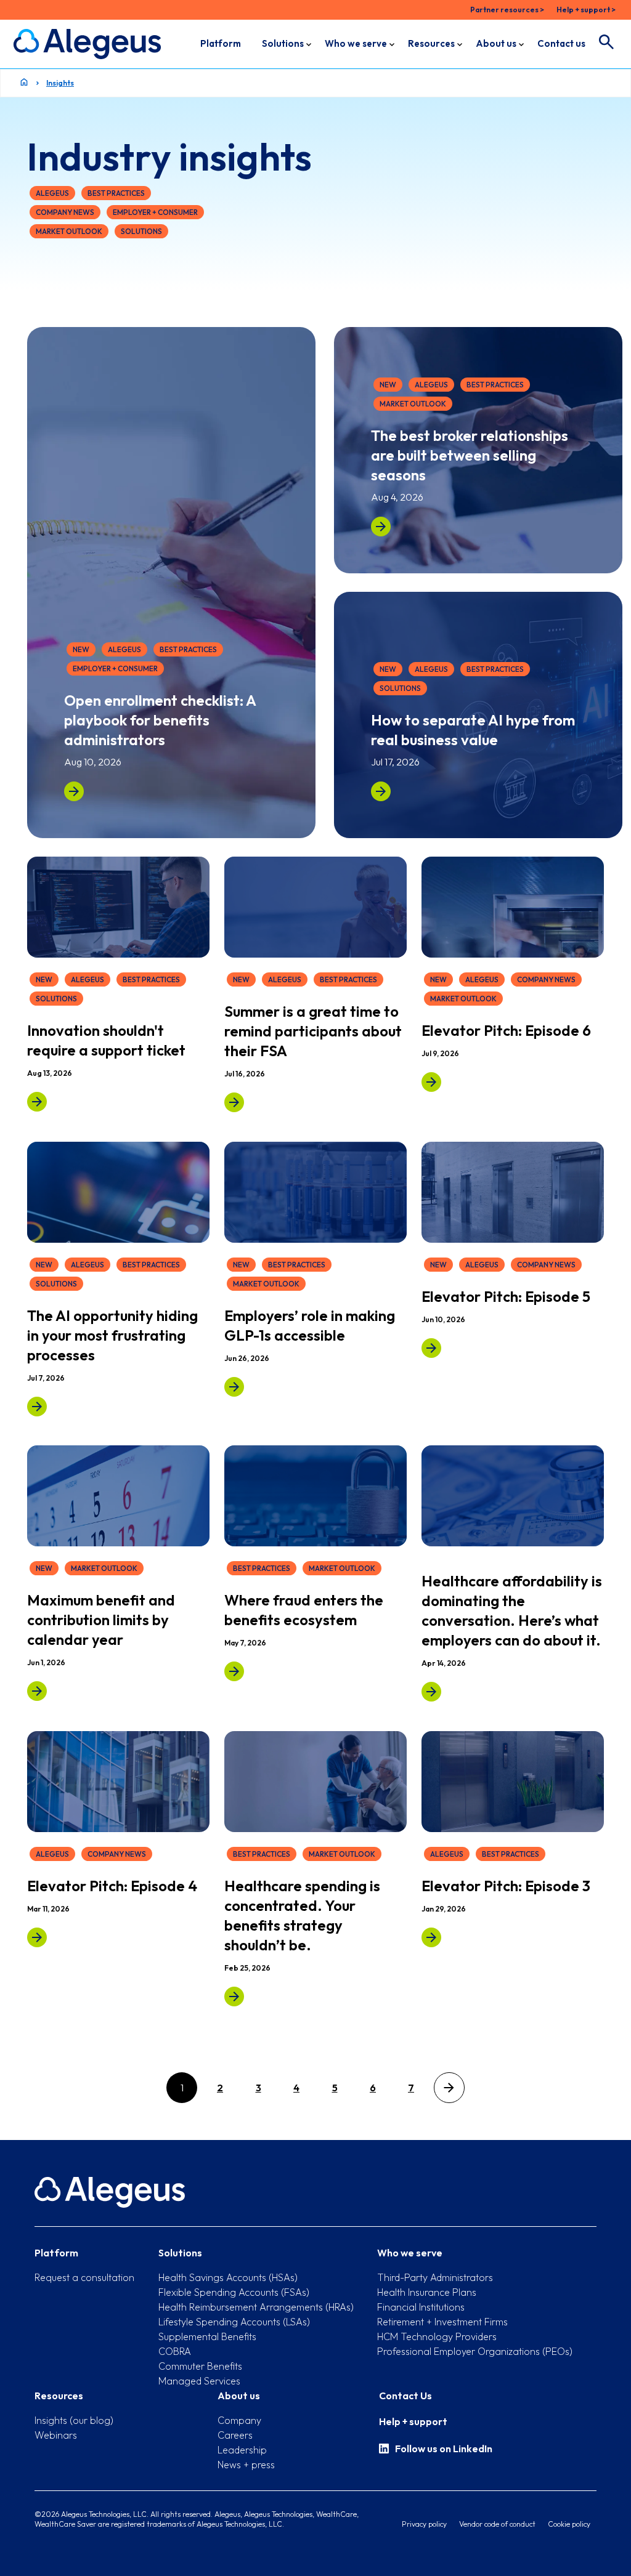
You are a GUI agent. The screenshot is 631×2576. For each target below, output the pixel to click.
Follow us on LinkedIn (444, 2449)
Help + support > (586, 10)
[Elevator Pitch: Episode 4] (37, 1937)
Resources (431, 43)
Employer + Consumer (155, 212)
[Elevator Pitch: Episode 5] (431, 1347)
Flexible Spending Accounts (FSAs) (234, 2292)
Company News (65, 212)
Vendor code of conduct (497, 2524)
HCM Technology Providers (437, 2336)
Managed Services (199, 2381)
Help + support (413, 2421)
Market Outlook (69, 231)
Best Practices (116, 193)
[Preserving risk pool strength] (234, 1996)
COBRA (175, 2351)
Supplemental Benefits (207, 2336)
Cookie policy (569, 2524)
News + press (246, 2465)
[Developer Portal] (37, 1102)
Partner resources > (507, 10)
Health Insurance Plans (427, 2292)
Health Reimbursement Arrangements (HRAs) (256, 2307)
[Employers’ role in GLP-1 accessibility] (234, 1386)
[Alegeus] (88, 44)
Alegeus (52, 193)
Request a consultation (84, 2277)
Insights (60, 83)
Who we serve (356, 43)
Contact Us (405, 2396)
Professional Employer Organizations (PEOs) (475, 2351)
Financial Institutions (421, 2307)
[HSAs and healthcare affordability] (431, 1692)
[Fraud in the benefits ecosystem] (234, 1671)
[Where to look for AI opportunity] (37, 1406)
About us (496, 43)
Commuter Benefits (200, 2366)
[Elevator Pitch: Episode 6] (431, 1082)
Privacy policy (424, 2524)
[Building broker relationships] (381, 527)
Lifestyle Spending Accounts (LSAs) (234, 2322)
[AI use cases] (381, 791)
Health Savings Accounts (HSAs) (228, 2277)
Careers (235, 2435)
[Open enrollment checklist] (74, 791)
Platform (221, 43)
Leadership (242, 2450)
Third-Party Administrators (435, 2277)
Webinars (56, 2435)
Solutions (283, 43)
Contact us (561, 43)
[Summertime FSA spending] (234, 1102)
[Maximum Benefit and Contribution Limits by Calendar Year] (37, 1691)
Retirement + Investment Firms (442, 2322)
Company (239, 2420)
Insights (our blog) (74, 2420)
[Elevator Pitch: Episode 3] (431, 1937)
